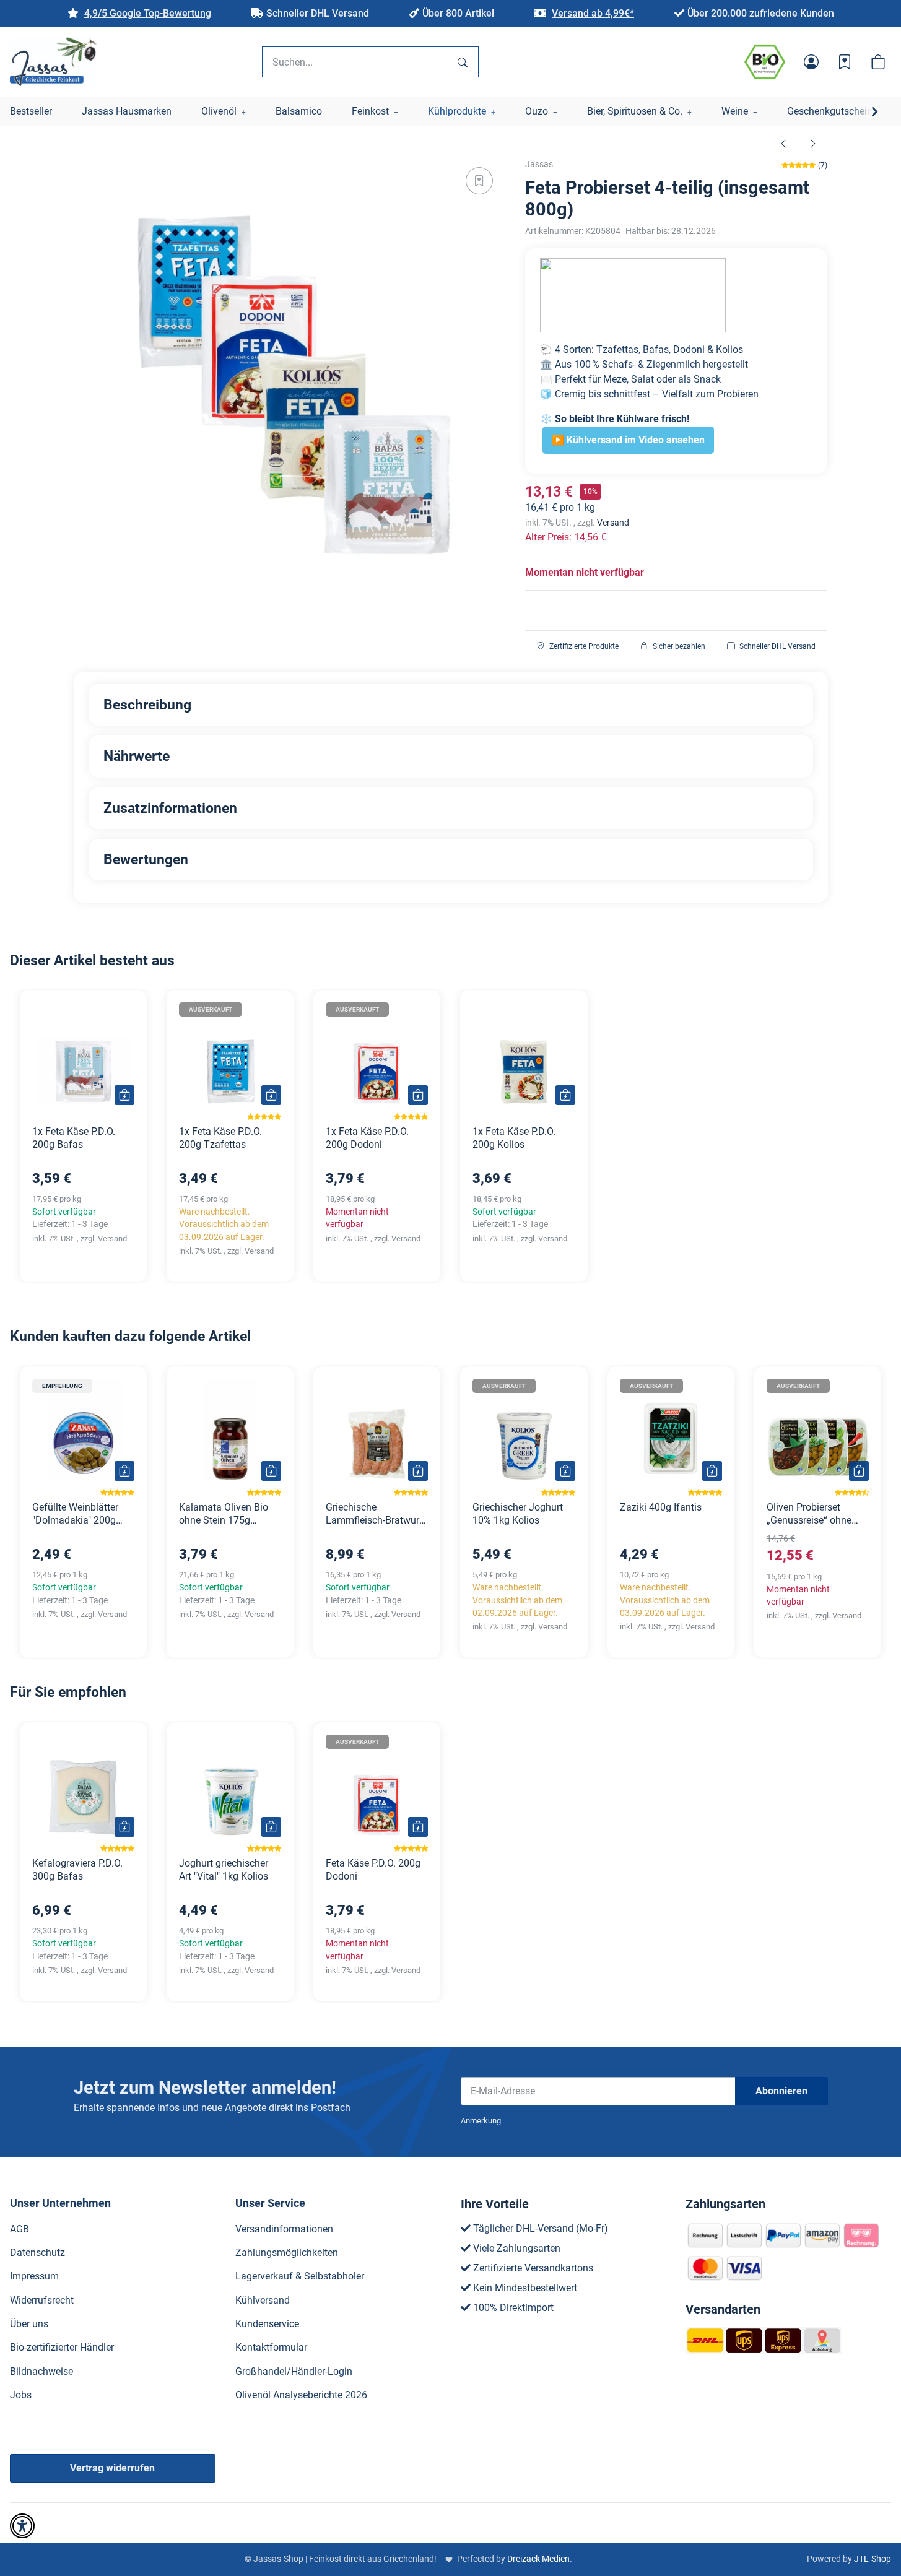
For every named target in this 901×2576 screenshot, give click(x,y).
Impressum (34, 2276)
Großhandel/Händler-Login (294, 2371)
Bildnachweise (41, 2371)
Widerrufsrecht (42, 2300)
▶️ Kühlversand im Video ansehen (628, 440)
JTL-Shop (873, 2559)
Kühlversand (263, 2300)
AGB (20, 2229)
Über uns (29, 2324)
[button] (811, 62)
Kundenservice (267, 2324)
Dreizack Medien (538, 2559)
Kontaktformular (271, 2347)
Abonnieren (781, 2091)
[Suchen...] (463, 62)
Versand (613, 523)
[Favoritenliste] (845, 62)
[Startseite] (53, 62)
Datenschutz (37, 2253)
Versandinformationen (284, 2229)
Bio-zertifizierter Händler (62, 2347)
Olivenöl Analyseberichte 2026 (301, 2395)
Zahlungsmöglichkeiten (287, 2253)
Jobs (21, 2395)
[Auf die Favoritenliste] (479, 181)
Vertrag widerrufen (112, 2468)
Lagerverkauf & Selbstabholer (300, 2276)
